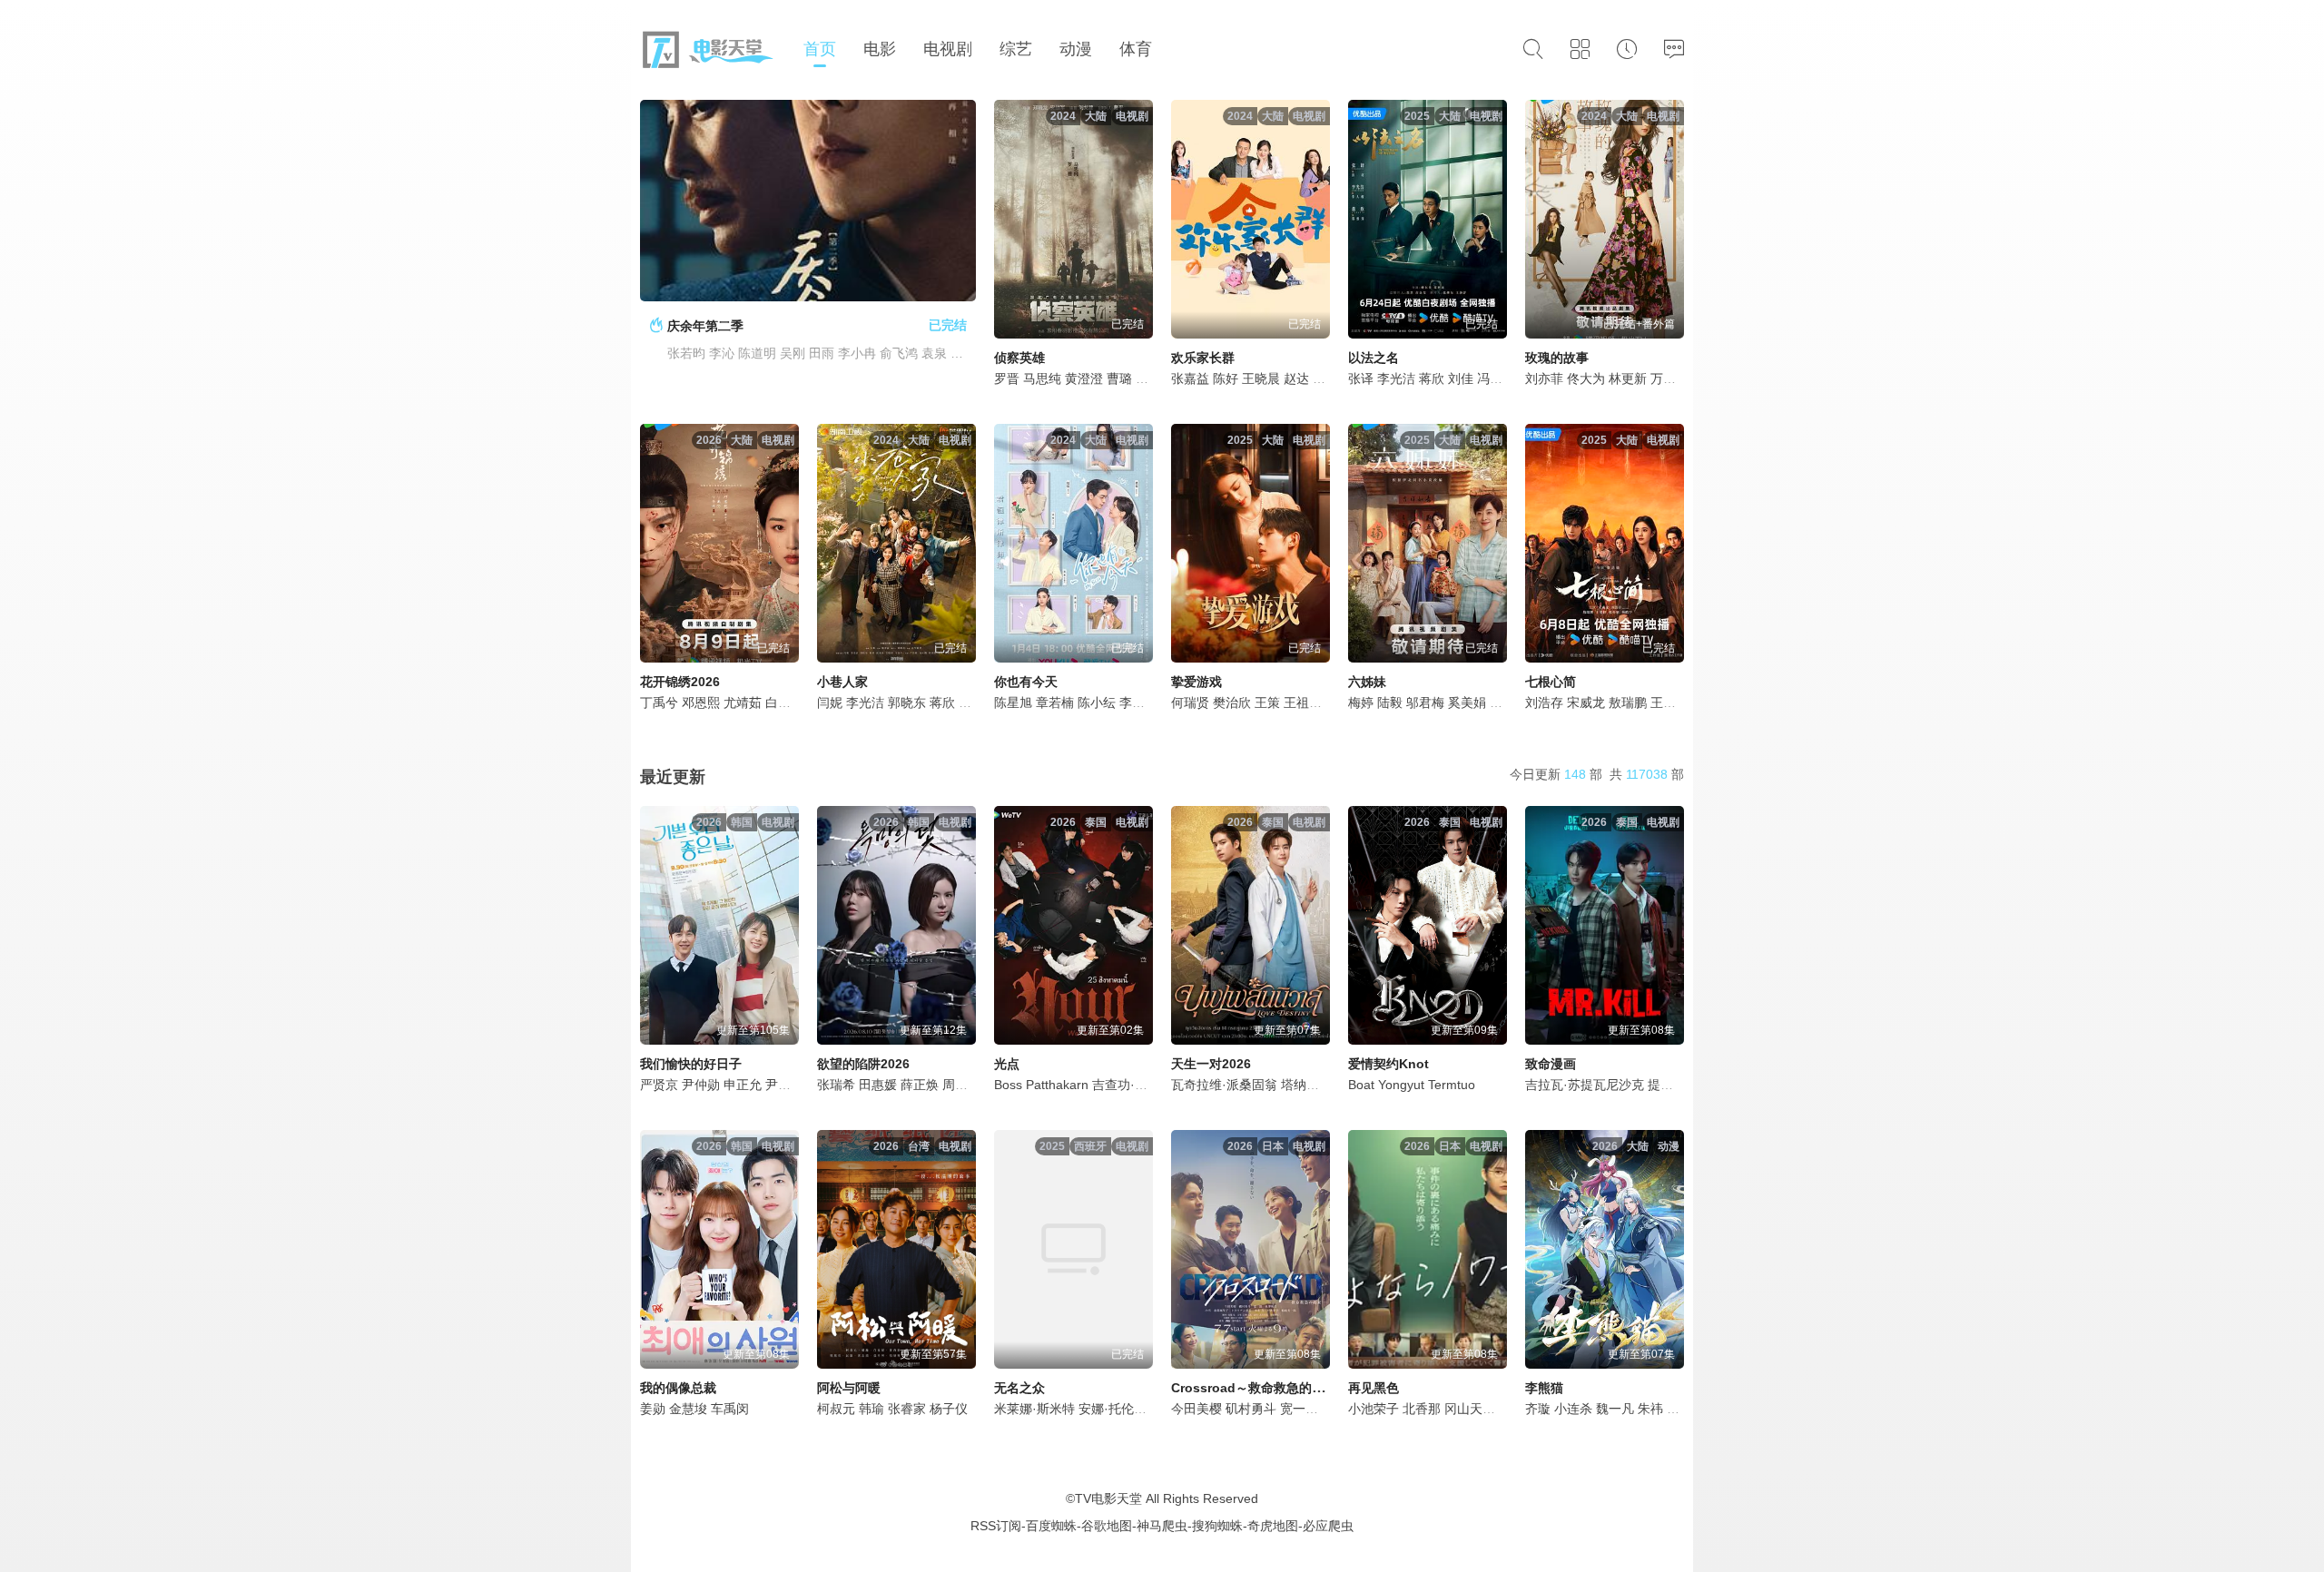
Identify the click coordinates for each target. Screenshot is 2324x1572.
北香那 (1422, 1409)
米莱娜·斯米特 (1034, 1409)
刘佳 (1461, 378)
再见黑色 (1374, 1388)
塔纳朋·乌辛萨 (1321, 1085)
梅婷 (1361, 702)
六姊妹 (1367, 682)
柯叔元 (836, 1409)
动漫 (1076, 49)
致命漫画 (1551, 1064)
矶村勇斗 (1251, 1409)
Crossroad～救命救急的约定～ (1260, 1388)
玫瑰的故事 (1557, 358)
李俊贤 (1138, 702)
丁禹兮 (659, 702)
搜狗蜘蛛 (1217, 1526)
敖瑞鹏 (1628, 702)
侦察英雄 (1019, 358)
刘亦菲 (1544, 378)
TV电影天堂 (1108, 1498)
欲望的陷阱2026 (863, 1064)
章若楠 (1055, 702)
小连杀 (1573, 1409)
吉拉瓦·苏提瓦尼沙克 (1585, 1085)
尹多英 (784, 1085)
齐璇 (1538, 1409)
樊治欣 (1232, 702)
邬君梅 (1425, 702)
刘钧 (1502, 702)
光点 (1007, 1064)
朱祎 (1650, 1409)
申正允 (743, 1085)
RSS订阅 (996, 1526)
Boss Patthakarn (1041, 1085)
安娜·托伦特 (1113, 1409)
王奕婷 (1669, 702)
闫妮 (830, 702)
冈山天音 (1470, 1409)
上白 (1148, 378)
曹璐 (1119, 378)
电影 (880, 49)
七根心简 (1551, 682)
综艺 (1016, 49)
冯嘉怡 (1496, 378)
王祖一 (1303, 702)
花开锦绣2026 (680, 682)
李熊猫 (1544, 1388)
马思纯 (1042, 378)
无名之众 (1019, 1388)
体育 (1136, 49)
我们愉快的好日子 (691, 1064)
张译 (1361, 378)
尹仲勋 (701, 1085)
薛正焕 (920, 1085)
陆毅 (1390, 702)
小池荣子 (1374, 1409)
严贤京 (659, 1085)
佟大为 (1586, 378)
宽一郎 (1299, 1409)
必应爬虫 (1328, 1526)
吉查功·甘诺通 (1132, 1085)
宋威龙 (1586, 702)
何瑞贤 (1190, 702)
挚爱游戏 (1196, 682)
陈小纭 (1097, 702)
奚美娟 (1467, 702)
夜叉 (1679, 1409)
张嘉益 (1190, 378)
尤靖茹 (743, 702)
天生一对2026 (1211, 1064)
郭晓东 (907, 702)
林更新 (1628, 378)
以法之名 (1374, 358)
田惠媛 (878, 1085)
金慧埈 (688, 1409)
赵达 (1296, 378)
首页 (820, 49)
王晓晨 (1261, 378)
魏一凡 (1615, 1409)
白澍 (778, 702)
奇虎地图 (1273, 1526)
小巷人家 (842, 682)
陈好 (1226, 378)
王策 (1267, 702)
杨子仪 (949, 1409)
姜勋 (653, 1409)
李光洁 (1396, 378)
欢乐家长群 (1203, 358)
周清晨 (961, 1085)
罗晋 (1007, 378)
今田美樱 (1196, 1409)
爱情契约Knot (1388, 1064)
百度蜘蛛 (1051, 1526)
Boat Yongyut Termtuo (1412, 1085)
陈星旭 (1013, 702)
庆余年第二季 (705, 326)
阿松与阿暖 (849, 1388)
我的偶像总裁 (678, 1388)
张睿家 (907, 1409)
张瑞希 (836, 1085)
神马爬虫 (1162, 1526)
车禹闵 (730, 1409)
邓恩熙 (701, 702)
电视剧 (948, 49)
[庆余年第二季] (808, 201)
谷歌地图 (1107, 1526)
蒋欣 (1432, 378)
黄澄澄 (1084, 378)
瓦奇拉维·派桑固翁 (1224, 1085)
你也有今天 (1026, 682)
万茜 (1663, 378)
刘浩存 (1544, 702)
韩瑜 (871, 1409)
